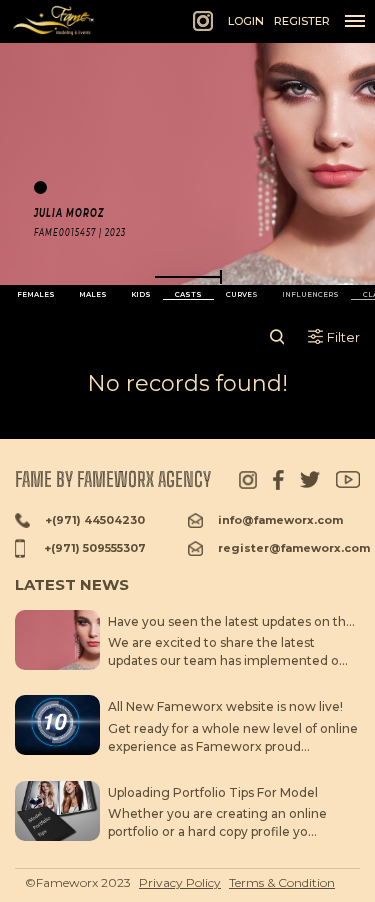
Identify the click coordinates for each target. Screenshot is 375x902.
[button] (188, 277)
